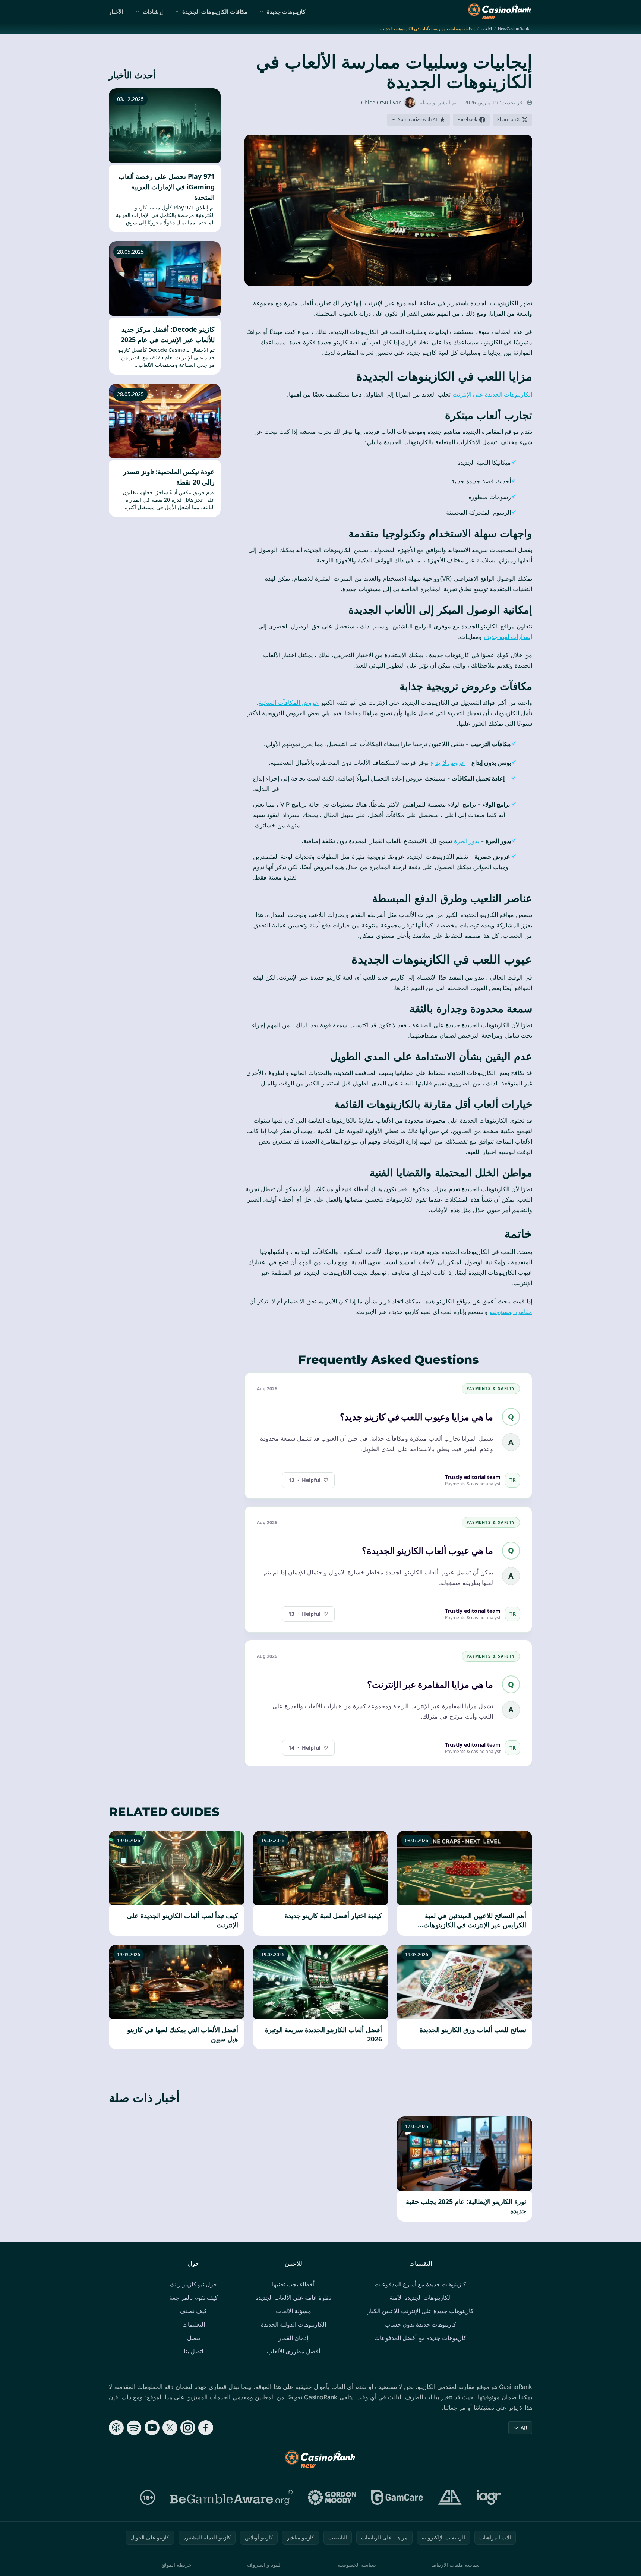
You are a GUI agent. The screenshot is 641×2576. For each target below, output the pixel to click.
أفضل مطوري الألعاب (293, 2351)
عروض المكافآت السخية (289, 703)
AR (524, 2427)
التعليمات (194, 2324)
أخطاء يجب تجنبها (293, 2284)
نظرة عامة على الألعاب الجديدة (293, 2298)
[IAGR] (489, 2497)
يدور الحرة (467, 841)
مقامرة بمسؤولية (511, 1312)
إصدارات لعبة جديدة (508, 637)
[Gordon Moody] (332, 2497)
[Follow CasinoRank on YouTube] (152, 2428)
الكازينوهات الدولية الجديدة (293, 2324)
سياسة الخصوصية (357, 2565)
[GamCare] (397, 2497)
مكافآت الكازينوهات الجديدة (215, 12)
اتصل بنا (193, 2351)
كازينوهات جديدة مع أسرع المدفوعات (420, 2284)
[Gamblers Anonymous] (450, 2497)
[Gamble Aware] (231, 2497)
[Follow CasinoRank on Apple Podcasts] (116, 2428)
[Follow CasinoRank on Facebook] (206, 2428)
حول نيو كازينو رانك (193, 2284)
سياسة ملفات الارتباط (456, 2565)
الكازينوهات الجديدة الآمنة (421, 2298)
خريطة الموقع (176, 2565)
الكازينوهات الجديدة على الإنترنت (492, 394)
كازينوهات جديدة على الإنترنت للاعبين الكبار (420, 2311)
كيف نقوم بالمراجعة (194, 2298)
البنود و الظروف (264, 2565)
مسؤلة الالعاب (293, 2311)
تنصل (194, 2338)
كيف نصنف (193, 2311)
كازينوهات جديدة (286, 12)
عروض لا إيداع (448, 763)
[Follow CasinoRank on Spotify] (134, 2428)
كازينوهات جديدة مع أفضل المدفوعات (420, 2338)
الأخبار (116, 12)
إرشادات (153, 12)
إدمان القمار (293, 2338)
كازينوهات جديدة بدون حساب (420, 2324)
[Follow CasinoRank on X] (170, 2428)
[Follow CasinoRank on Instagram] (188, 2428)
